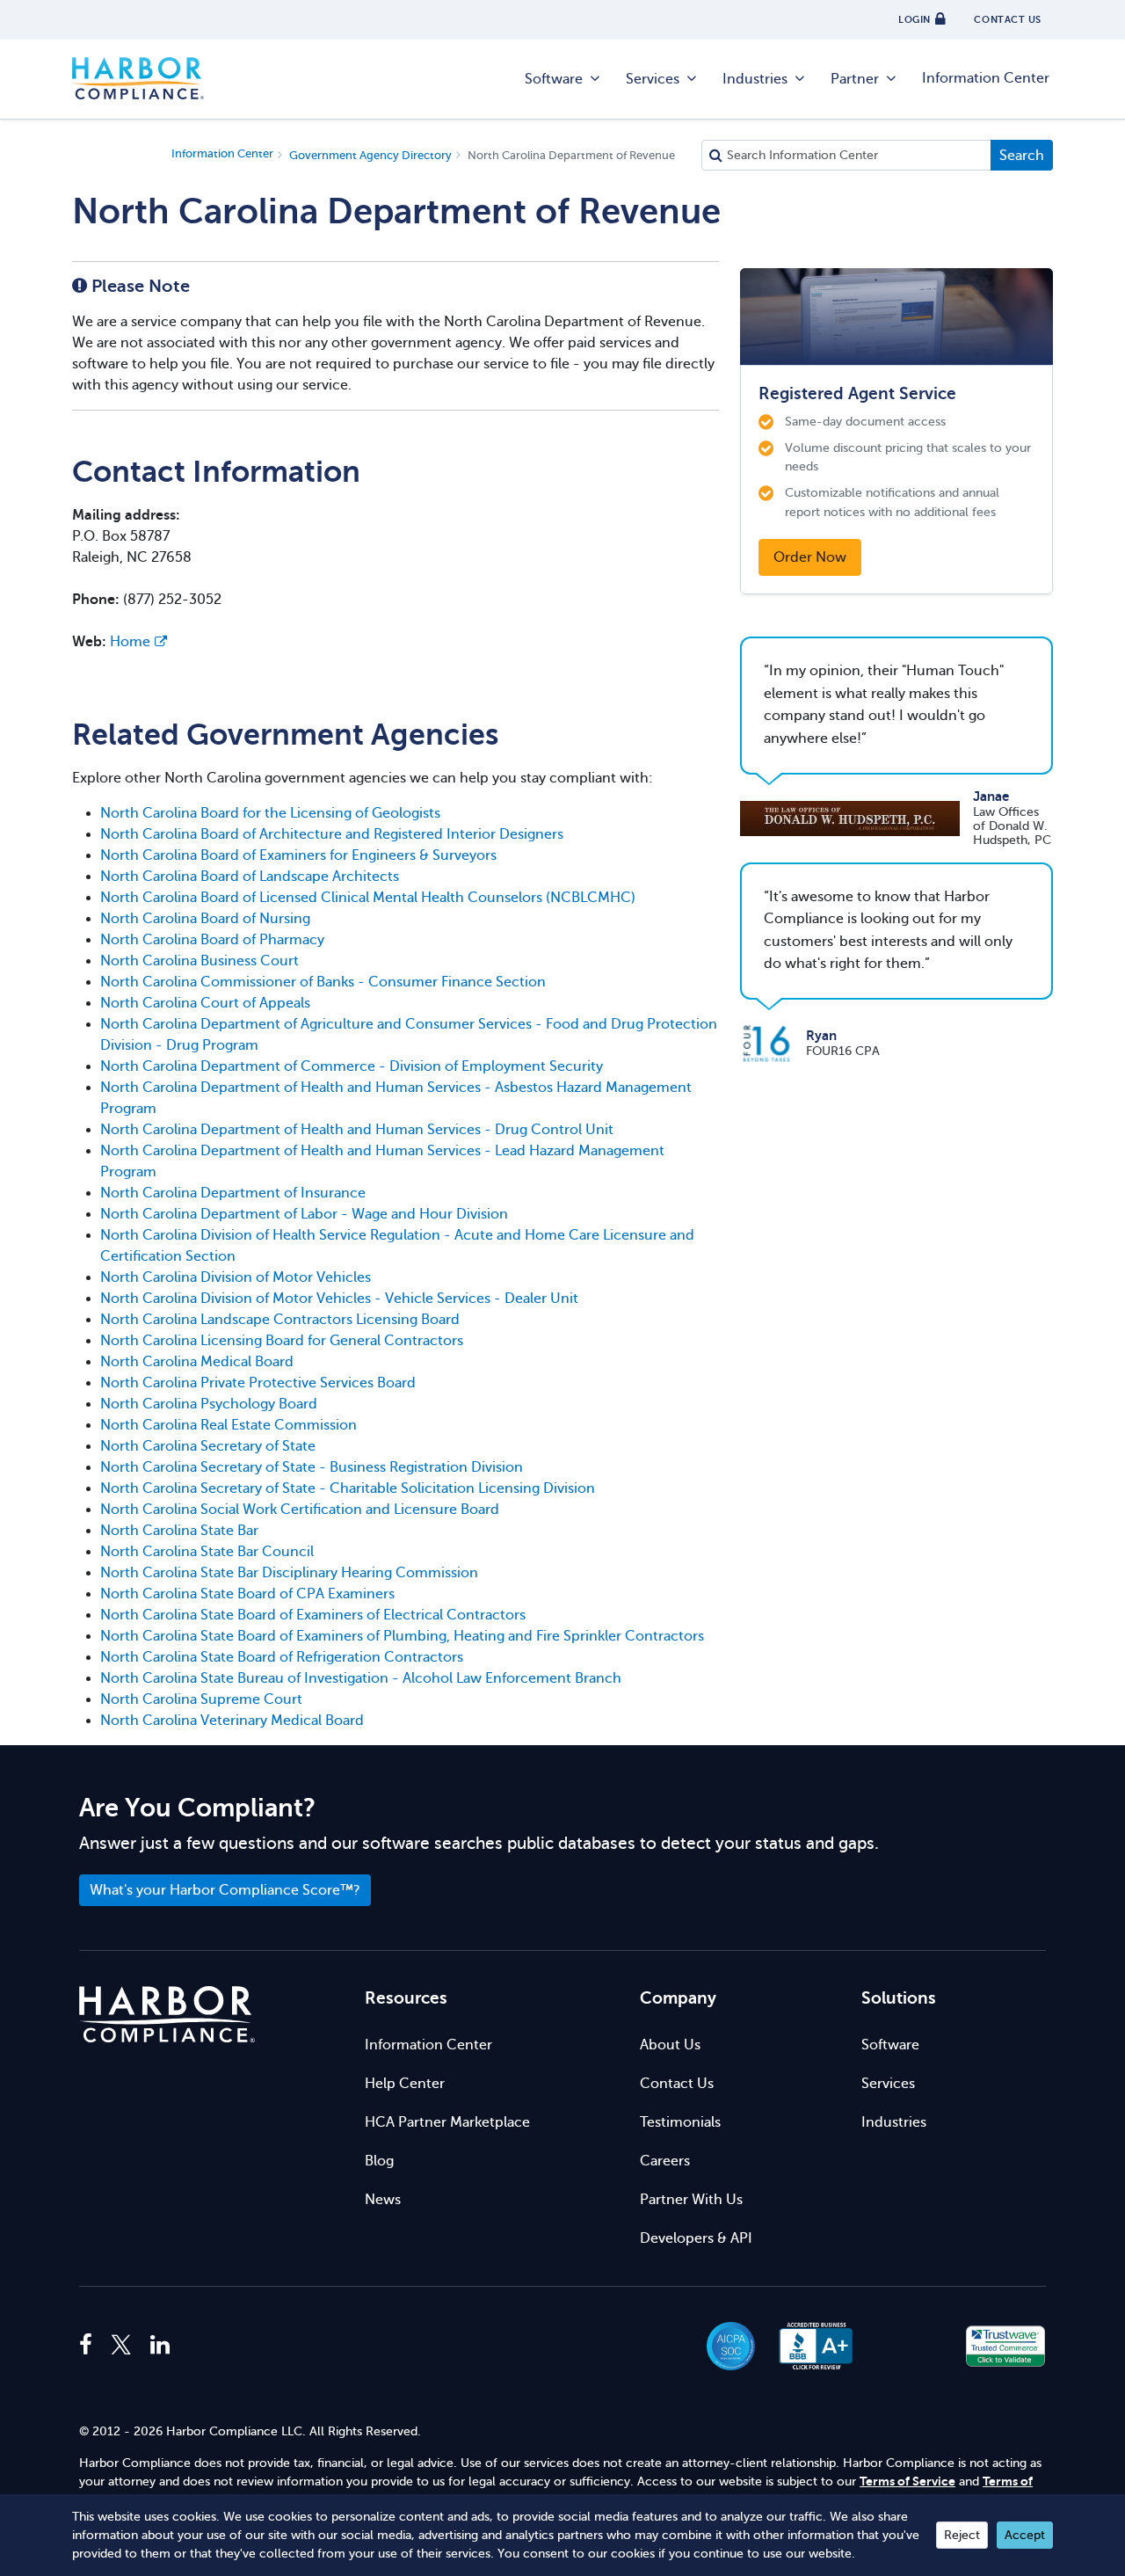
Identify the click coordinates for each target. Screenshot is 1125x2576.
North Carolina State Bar (179, 1531)
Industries (755, 79)
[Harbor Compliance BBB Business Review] (808, 2346)
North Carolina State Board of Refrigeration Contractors (282, 1657)
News (383, 2200)
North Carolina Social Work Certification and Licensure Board (300, 1510)
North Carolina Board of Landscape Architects (250, 877)
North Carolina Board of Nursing (205, 919)
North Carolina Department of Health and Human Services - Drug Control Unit (357, 1130)
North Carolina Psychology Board (209, 1404)
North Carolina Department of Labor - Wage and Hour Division (304, 1214)
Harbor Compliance (138, 79)
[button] (911, 2346)
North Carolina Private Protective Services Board (258, 1383)
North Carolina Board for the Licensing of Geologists (270, 813)
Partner (855, 79)
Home (130, 642)
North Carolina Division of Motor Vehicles (236, 1277)
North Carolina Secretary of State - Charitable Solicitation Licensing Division (348, 1488)
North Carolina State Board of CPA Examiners (247, 1594)
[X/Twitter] (121, 2346)
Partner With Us (691, 2200)
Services (653, 79)
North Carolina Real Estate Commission (229, 1425)
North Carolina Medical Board (197, 1362)
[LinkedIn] (160, 2346)
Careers (665, 2161)
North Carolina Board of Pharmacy (212, 940)
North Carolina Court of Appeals (205, 1003)
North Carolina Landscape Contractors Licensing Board (280, 1320)
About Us (670, 2045)
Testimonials (680, 2122)
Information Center (986, 78)
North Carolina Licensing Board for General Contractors (282, 1341)
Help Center (405, 2084)
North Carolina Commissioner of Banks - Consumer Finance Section (323, 982)
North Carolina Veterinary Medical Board (232, 1721)
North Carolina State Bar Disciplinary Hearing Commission (289, 1573)
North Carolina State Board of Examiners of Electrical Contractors (313, 1615)
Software (554, 79)
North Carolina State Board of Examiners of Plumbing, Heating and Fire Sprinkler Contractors (402, 1636)
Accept (1025, 2535)
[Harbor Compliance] (167, 2015)
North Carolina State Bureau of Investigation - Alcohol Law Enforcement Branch (361, 1678)
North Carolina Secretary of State (208, 1446)
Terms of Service (907, 2481)
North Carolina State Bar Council (207, 1552)
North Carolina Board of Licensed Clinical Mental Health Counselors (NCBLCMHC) (368, 898)
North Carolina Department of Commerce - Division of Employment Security (352, 1066)
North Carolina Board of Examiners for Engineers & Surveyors (298, 855)
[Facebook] (90, 2346)
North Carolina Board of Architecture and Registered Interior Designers (332, 834)
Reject (962, 2535)
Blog (379, 2161)
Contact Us (677, 2084)
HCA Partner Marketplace (447, 2122)
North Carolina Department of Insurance (233, 1193)
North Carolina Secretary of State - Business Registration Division (312, 1467)
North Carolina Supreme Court (201, 1699)
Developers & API (696, 2238)
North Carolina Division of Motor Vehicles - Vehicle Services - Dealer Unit (339, 1299)
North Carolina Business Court (200, 961)
